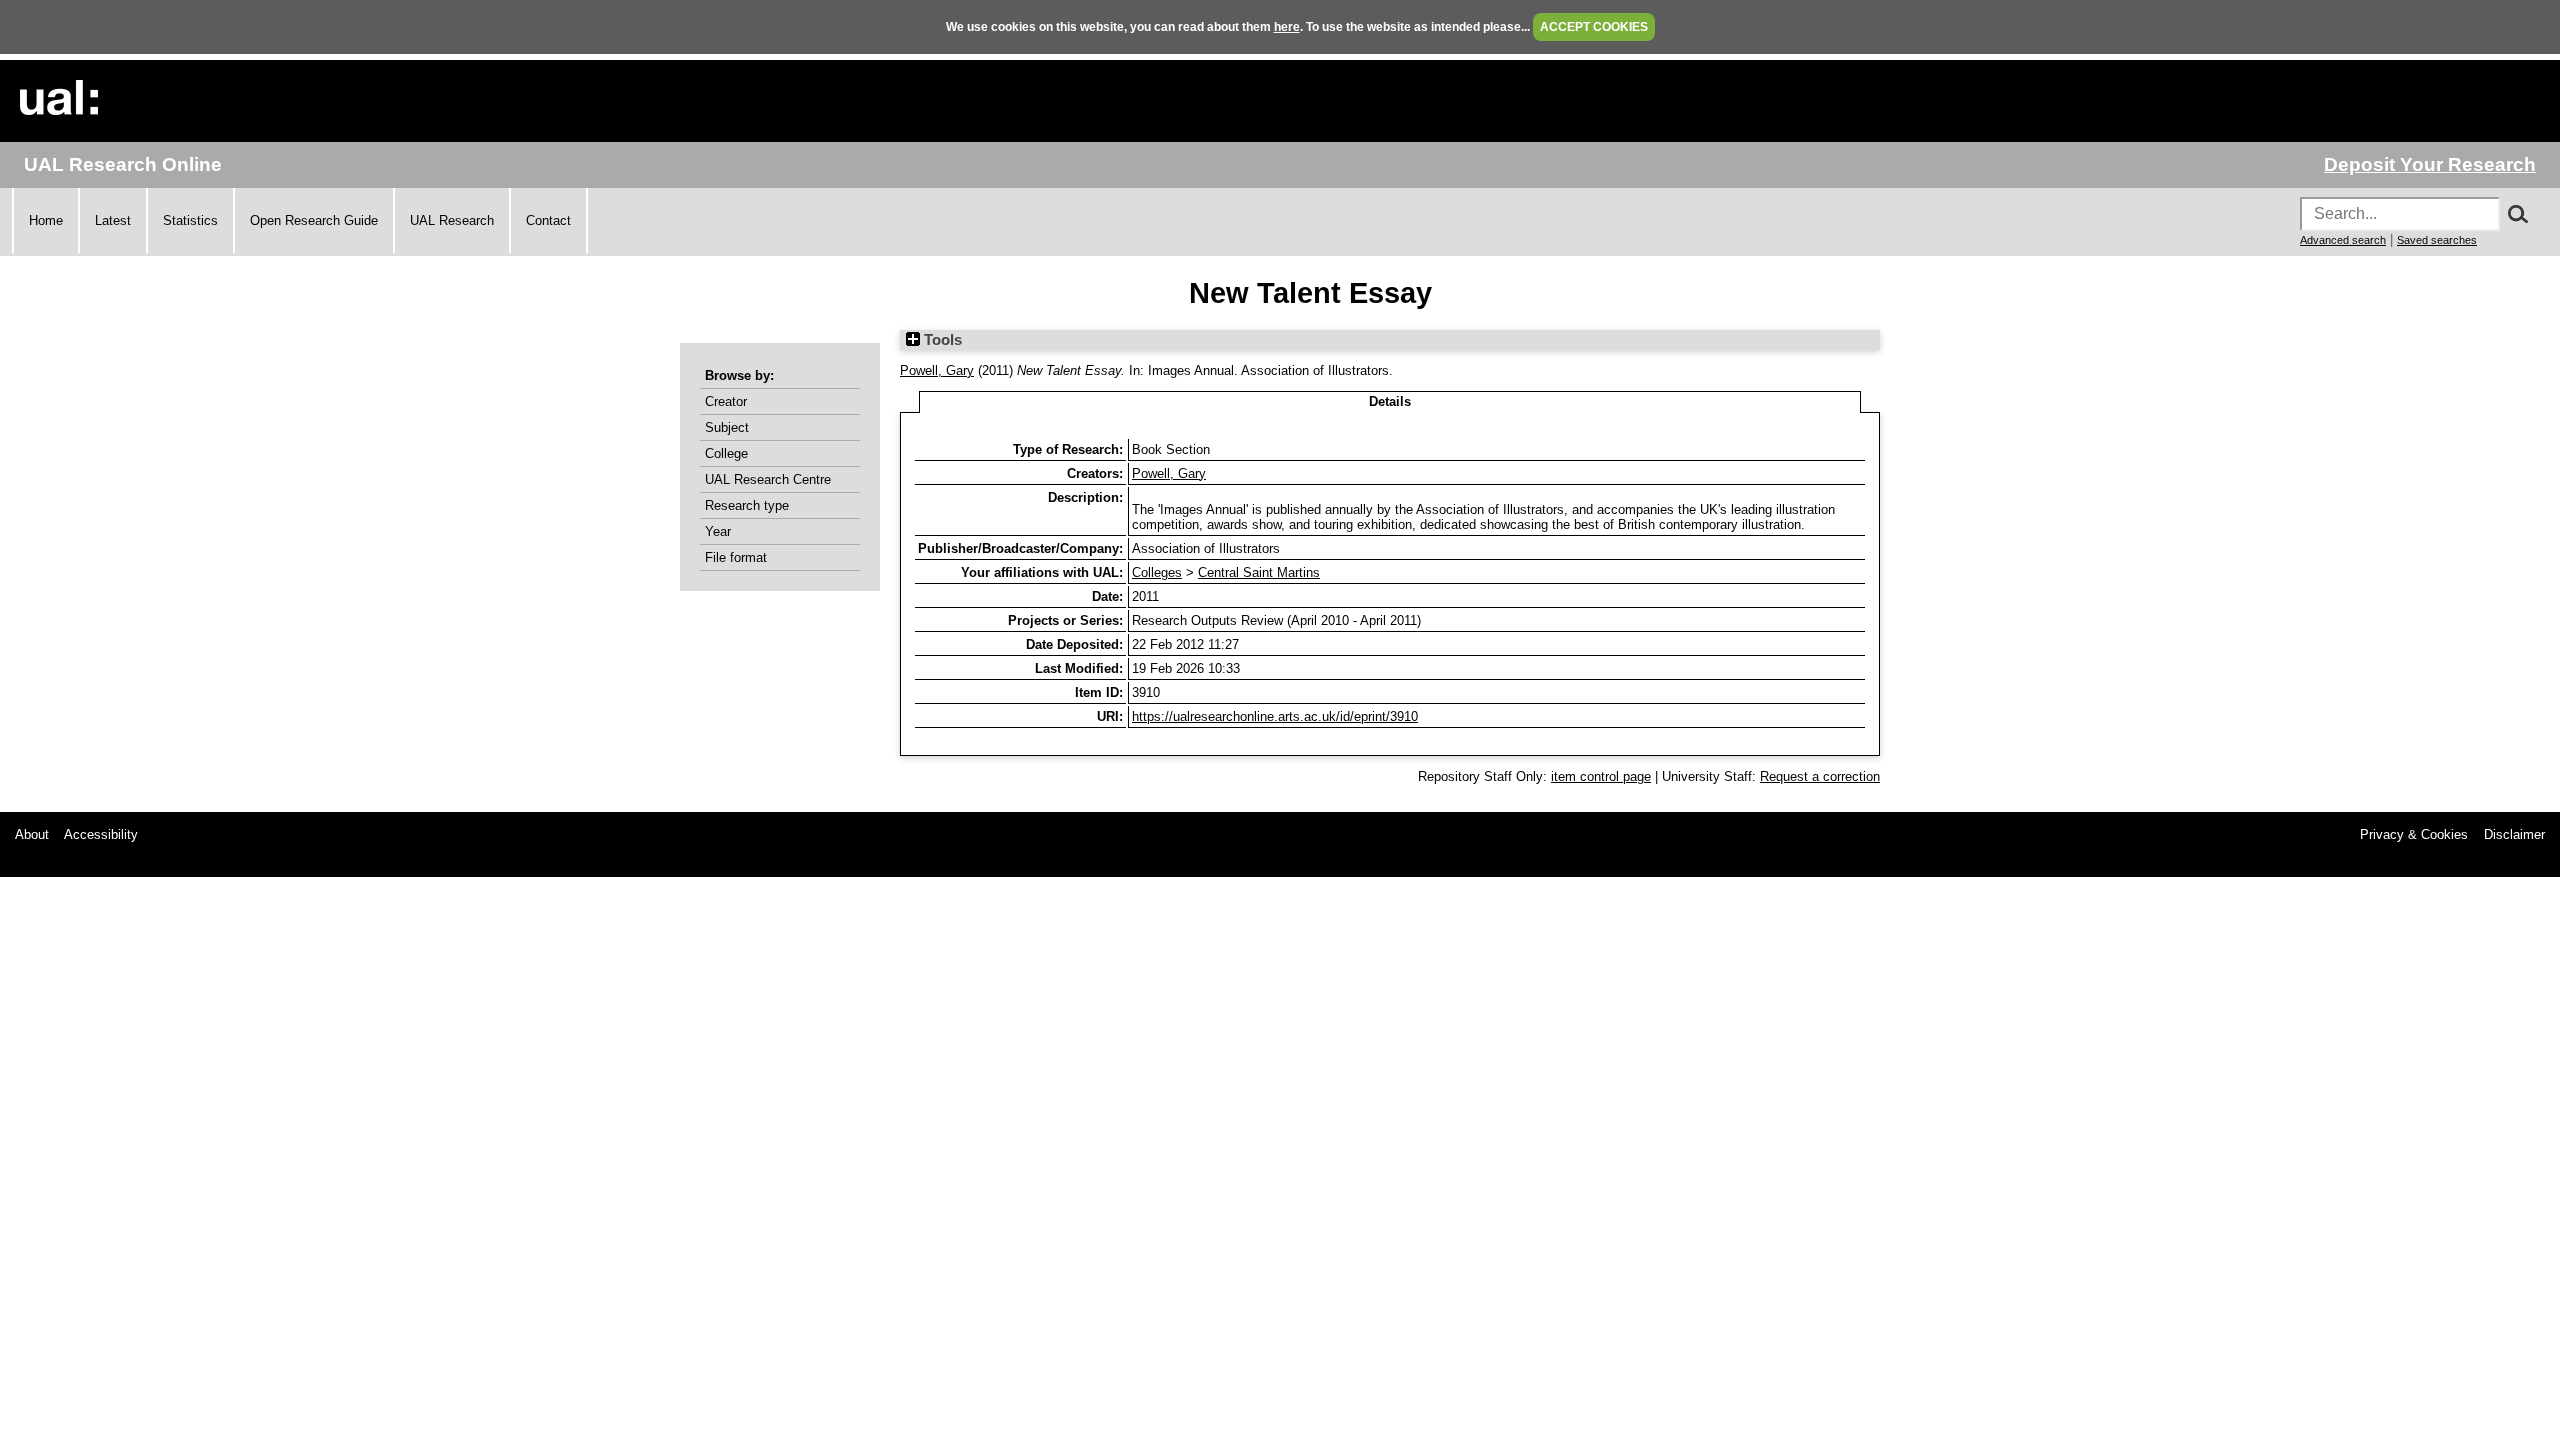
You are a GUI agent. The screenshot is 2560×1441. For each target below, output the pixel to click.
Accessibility (101, 834)
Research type (747, 505)
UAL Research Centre (768, 479)
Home (46, 220)
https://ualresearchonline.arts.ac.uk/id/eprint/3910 (1275, 716)
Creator (726, 401)
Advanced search (2343, 240)
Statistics (190, 220)
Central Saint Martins (1259, 572)
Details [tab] (1390, 401)
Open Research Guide (314, 220)
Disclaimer (2514, 834)
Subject (727, 427)
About (32, 834)
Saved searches (2437, 240)
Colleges (1157, 572)
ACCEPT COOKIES (1594, 27)
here (1287, 27)
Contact (548, 220)
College (726, 453)
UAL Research (452, 220)
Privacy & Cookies (2414, 834)
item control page (1601, 776)
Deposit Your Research (2430, 164)
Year (718, 531)
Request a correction (1820, 776)
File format (736, 557)
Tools (941, 340)
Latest (113, 220)
